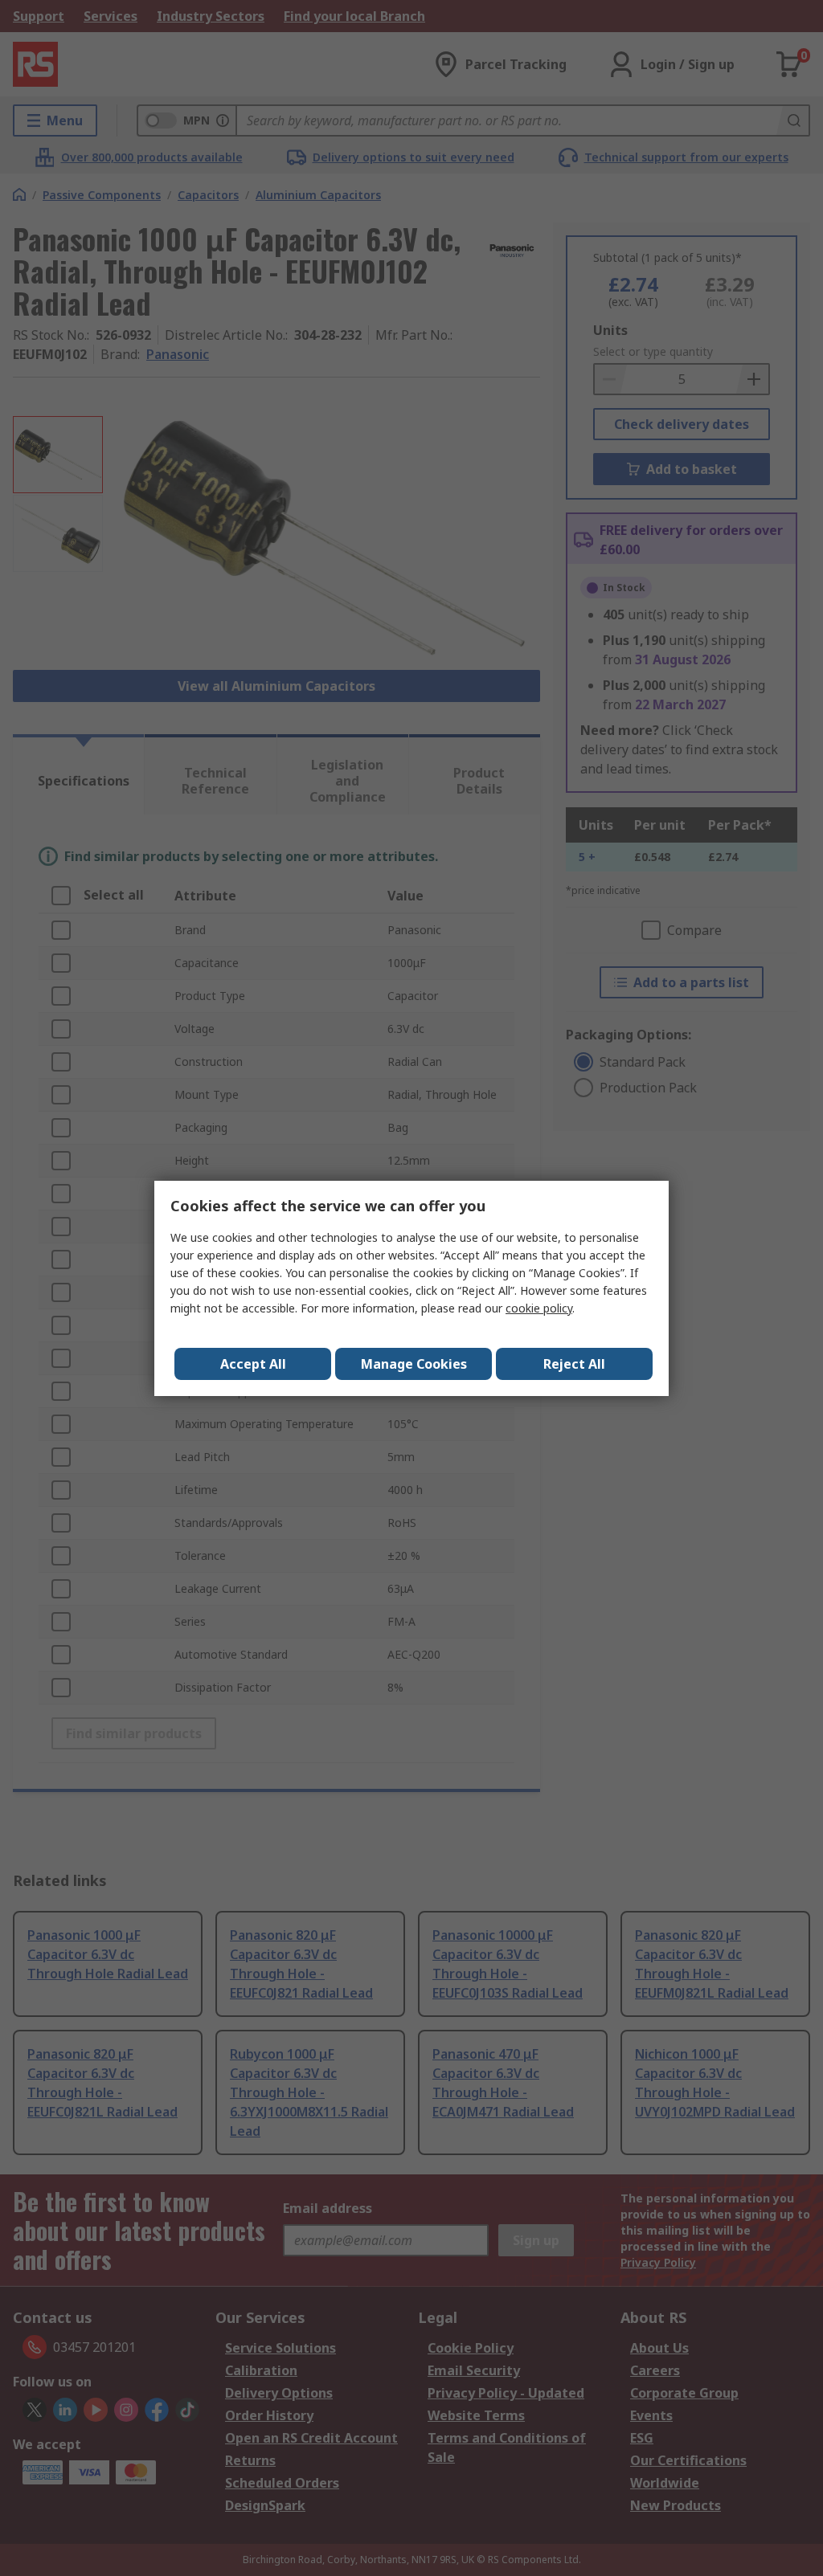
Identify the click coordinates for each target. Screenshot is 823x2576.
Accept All (253, 1364)
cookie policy (539, 1308)
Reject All (574, 1364)
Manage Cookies (414, 1364)
